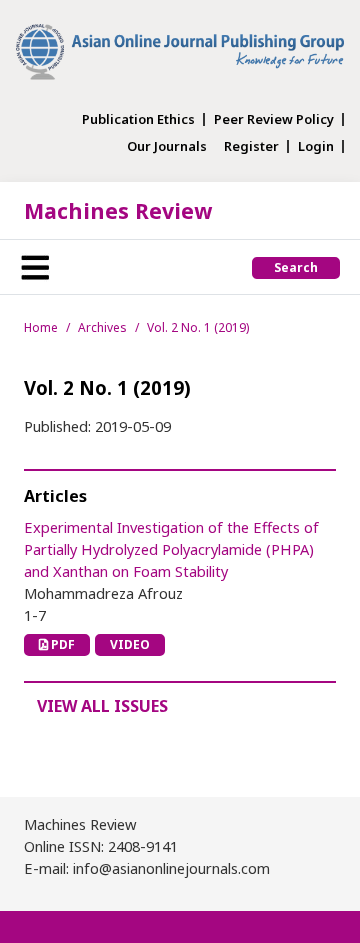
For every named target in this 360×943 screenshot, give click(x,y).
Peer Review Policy (274, 119)
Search (296, 267)
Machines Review (118, 210)
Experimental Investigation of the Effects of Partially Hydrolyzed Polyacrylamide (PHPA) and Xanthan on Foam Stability (171, 549)
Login (316, 146)
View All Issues (102, 706)
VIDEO (130, 644)
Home (41, 327)
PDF (61, 644)
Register (251, 146)
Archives (102, 327)
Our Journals (167, 146)
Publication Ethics (138, 119)
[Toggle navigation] (35, 267)
